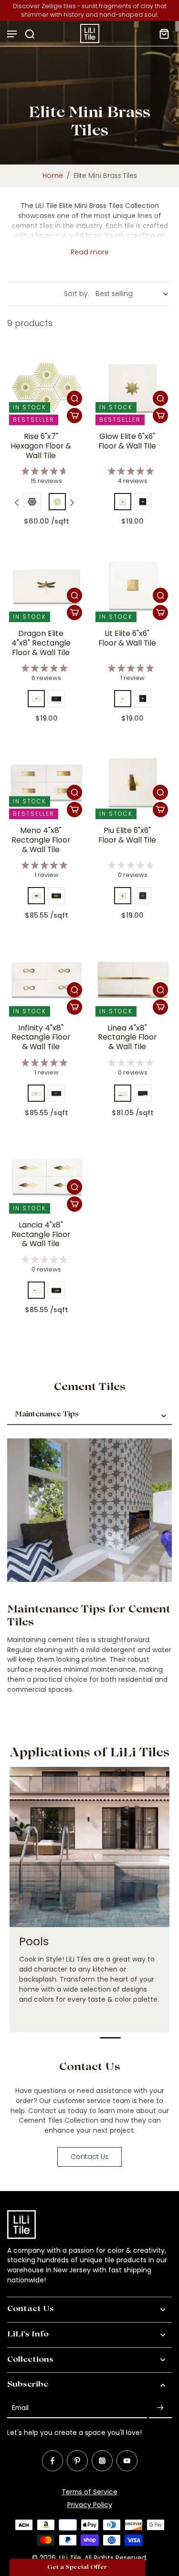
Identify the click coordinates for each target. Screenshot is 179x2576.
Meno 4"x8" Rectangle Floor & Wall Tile (41, 840)
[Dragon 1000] (36, 699)
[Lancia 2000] (56, 1290)
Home (53, 175)
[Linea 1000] (123, 1093)
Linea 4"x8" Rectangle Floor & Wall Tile (127, 1037)
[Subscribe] (160, 2408)
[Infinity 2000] (56, 1093)
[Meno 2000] (56, 896)
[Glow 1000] (123, 502)
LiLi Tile (70, 2558)
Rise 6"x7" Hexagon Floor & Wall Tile (41, 446)
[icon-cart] (161, 33)
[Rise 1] (32, 502)
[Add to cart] (74, 416)
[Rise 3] (57, 502)
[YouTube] (127, 2461)
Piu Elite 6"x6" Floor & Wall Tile (127, 835)
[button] (77, 2567)
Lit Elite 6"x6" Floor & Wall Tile (127, 638)
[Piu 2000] (143, 896)
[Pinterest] (77, 2461)
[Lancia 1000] (36, 1290)
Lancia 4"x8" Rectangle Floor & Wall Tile (41, 1234)
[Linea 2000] (143, 1093)
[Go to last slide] (17, 503)
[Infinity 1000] (36, 1093)
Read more (90, 252)
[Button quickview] (74, 398)
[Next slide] (72, 503)
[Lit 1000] (123, 699)
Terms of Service (89, 2492)
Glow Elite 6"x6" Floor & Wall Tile (127, 441)
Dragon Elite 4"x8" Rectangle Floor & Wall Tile (41, 643)
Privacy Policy (90, 2505)
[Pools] (89, 1900)
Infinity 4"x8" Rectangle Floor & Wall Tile (41, 1037)
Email (20, 2408)
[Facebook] (53, 2461)
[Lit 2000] (143, 699)
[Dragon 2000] (56, 699)
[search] (30, 33)
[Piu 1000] (123, 896)
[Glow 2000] (143, 502)
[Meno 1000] (36, 896)
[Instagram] (102, 2461)
